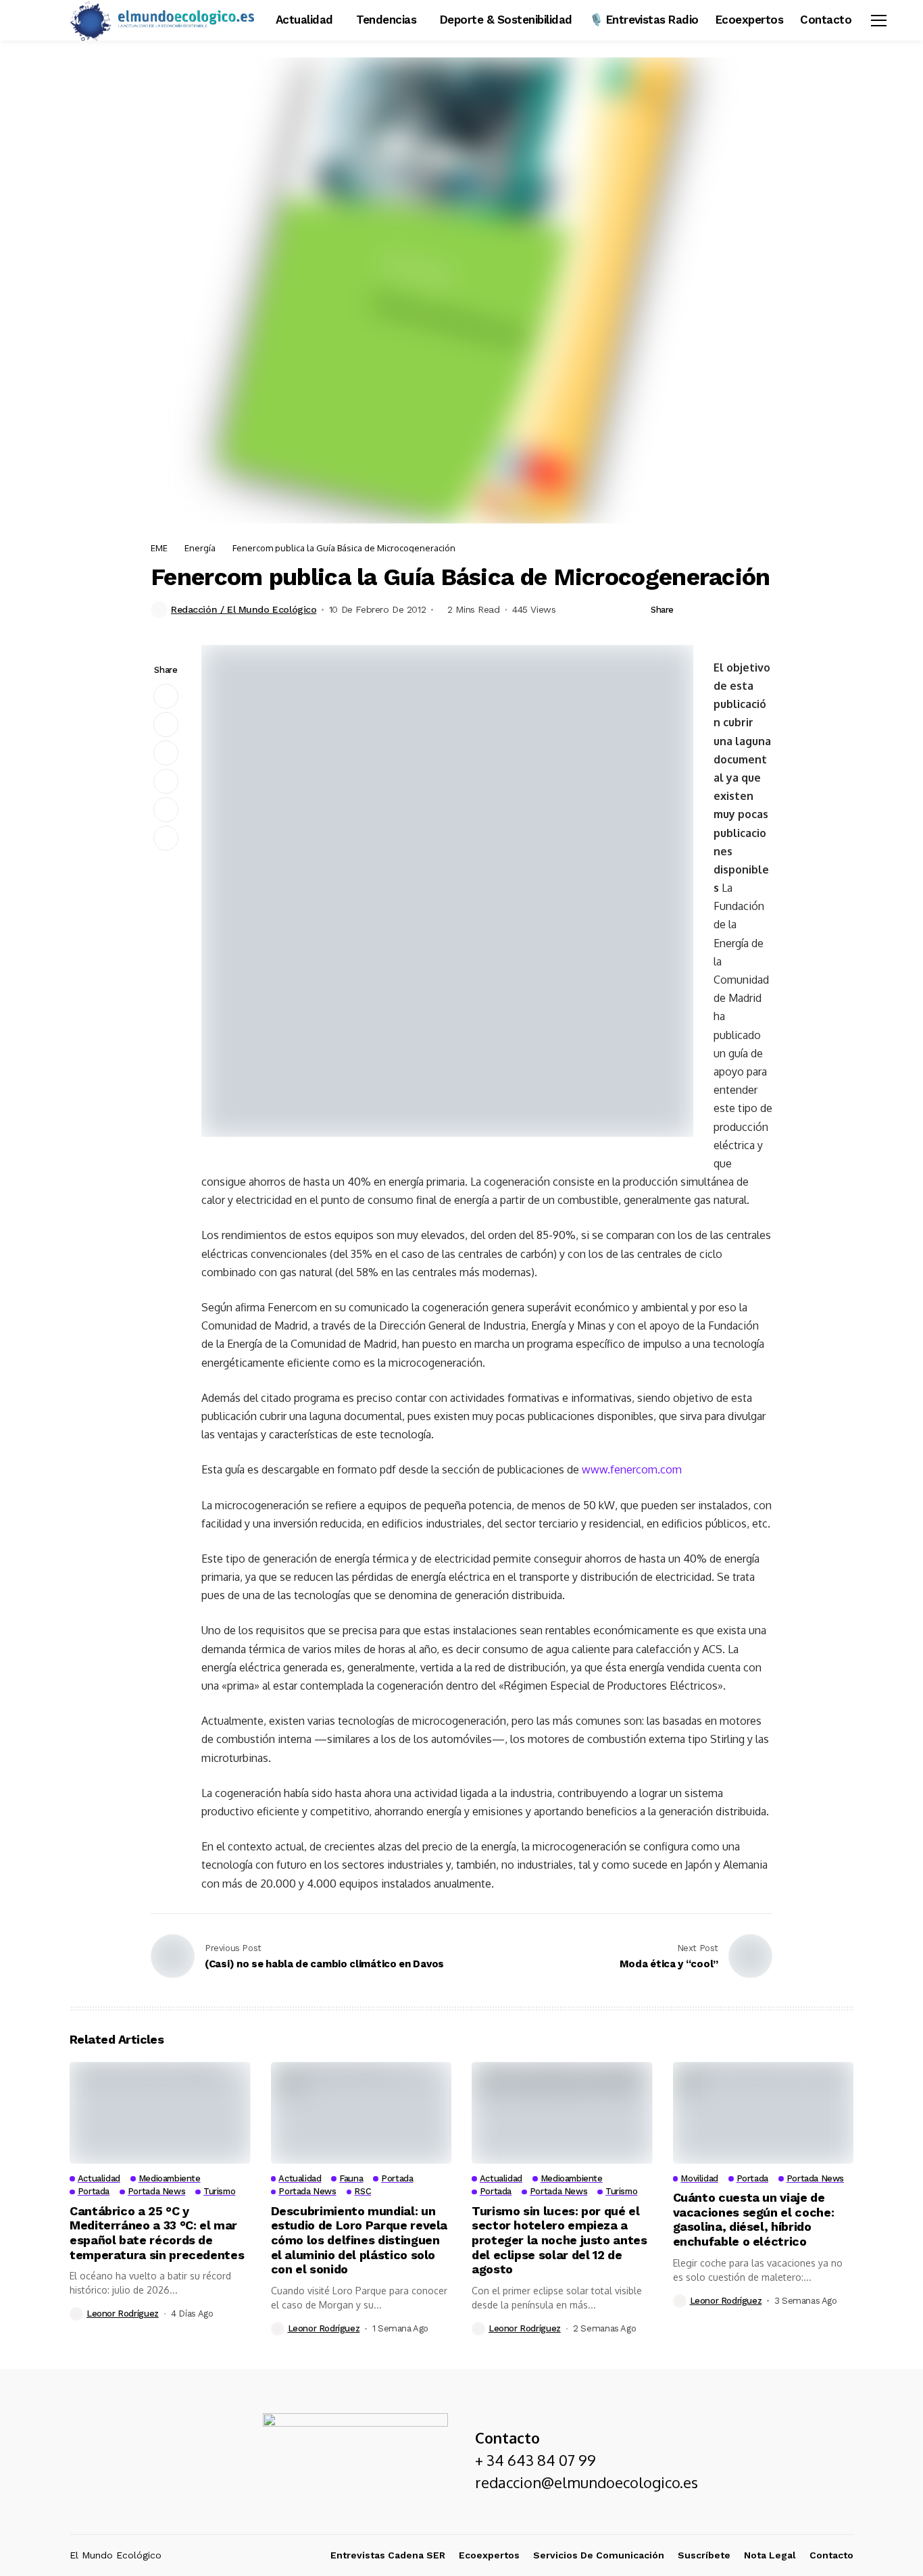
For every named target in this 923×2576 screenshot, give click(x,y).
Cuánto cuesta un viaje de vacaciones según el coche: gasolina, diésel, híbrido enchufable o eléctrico (754, 2219)
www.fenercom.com (632, 1469)
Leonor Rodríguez (123, 2314)
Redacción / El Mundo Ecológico (244, 609)
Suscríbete (704, 2555)
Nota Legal (770, 2555)
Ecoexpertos (489, 2555)
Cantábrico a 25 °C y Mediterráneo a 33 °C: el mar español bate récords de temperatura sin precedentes (157, 2233)
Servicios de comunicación (599, 2555)
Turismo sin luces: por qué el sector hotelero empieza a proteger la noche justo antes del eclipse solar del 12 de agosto (559, 2240)
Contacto (831, 2555)
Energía (200, 548)
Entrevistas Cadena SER (388, 2555)
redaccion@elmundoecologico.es (587, 2482)
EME (159, 548)
